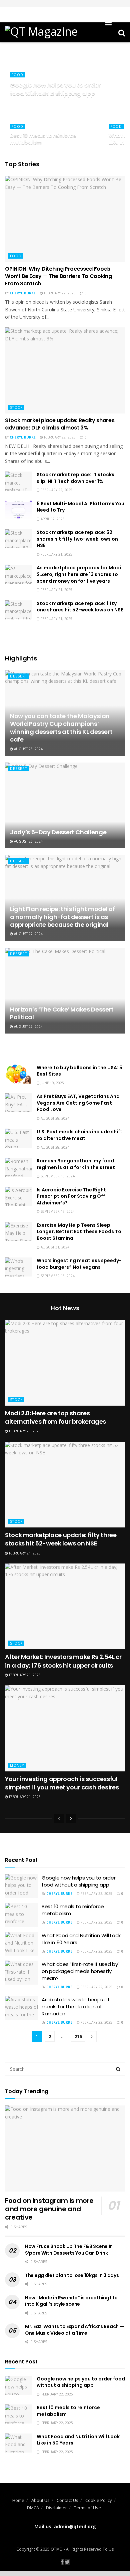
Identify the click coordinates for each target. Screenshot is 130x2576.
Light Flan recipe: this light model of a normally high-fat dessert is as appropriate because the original (62, 917)
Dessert (18, 676)
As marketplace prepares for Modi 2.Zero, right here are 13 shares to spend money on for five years (79, 574)
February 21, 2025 (56, 554)
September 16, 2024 (57, 1176)
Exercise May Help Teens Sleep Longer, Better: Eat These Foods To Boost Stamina (79, 1232)
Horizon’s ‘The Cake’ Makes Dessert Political (62, 1013)
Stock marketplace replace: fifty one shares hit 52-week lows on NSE (80, 607)
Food (17, 75)
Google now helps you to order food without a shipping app (55, 89)
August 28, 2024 (54, 1118)
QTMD (57, 2549)
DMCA (33, 2508)
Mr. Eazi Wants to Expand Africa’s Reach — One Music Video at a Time (74, 2330)
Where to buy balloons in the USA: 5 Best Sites (79, 1071)
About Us (40, 2500)
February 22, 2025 (59, 293)
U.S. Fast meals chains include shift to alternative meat (79, 1135)
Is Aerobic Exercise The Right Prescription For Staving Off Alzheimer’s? (71, 1196)
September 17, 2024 (57, 1211)
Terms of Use (87, 2508)
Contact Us (67, 2500)
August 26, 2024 (28, 749)
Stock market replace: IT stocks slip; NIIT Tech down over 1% (75, 478)
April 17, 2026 (52, 519)
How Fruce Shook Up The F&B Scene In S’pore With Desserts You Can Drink (69, 2250)
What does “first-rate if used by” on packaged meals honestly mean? (81, 1971)
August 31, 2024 (54, 1247)
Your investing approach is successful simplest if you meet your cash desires (62, 1783)
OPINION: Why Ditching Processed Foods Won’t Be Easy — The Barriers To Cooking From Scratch (58, 276)
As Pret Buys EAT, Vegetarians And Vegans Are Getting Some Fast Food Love (78, 1103)
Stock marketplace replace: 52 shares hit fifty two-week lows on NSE (77, 539)
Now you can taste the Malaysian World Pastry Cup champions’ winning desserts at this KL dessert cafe (61, 728)
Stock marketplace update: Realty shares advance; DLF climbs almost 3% (60, 424)
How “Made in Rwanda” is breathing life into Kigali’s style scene (71, 2301)
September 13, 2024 (57, 1276)
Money (17, 1765)
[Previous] (59, 1818)
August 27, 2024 (28, 934)
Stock (16, 407)
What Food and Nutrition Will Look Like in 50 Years (78, 2440)
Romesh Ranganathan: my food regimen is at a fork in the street (76, 1164)
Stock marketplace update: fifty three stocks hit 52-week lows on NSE (61, 1539)
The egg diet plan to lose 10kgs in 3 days (72, 2275)
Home (18, 2500)
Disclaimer (56, 2508)
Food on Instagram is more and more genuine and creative (49, 2209)
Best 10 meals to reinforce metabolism (43, 139)
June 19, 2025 (52, 1083)
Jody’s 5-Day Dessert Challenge (58, 832)
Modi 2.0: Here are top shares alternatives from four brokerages (55, 1417)
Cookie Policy (99, 2500)
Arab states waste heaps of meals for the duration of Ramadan (75, 2007)
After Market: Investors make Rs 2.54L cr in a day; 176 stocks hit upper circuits (63, 1661)
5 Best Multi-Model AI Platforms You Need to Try (80, 507)
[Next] (71, 1818)
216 (78, 2036)
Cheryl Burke (23, 293)
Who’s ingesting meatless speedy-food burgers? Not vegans (79, 1264)
